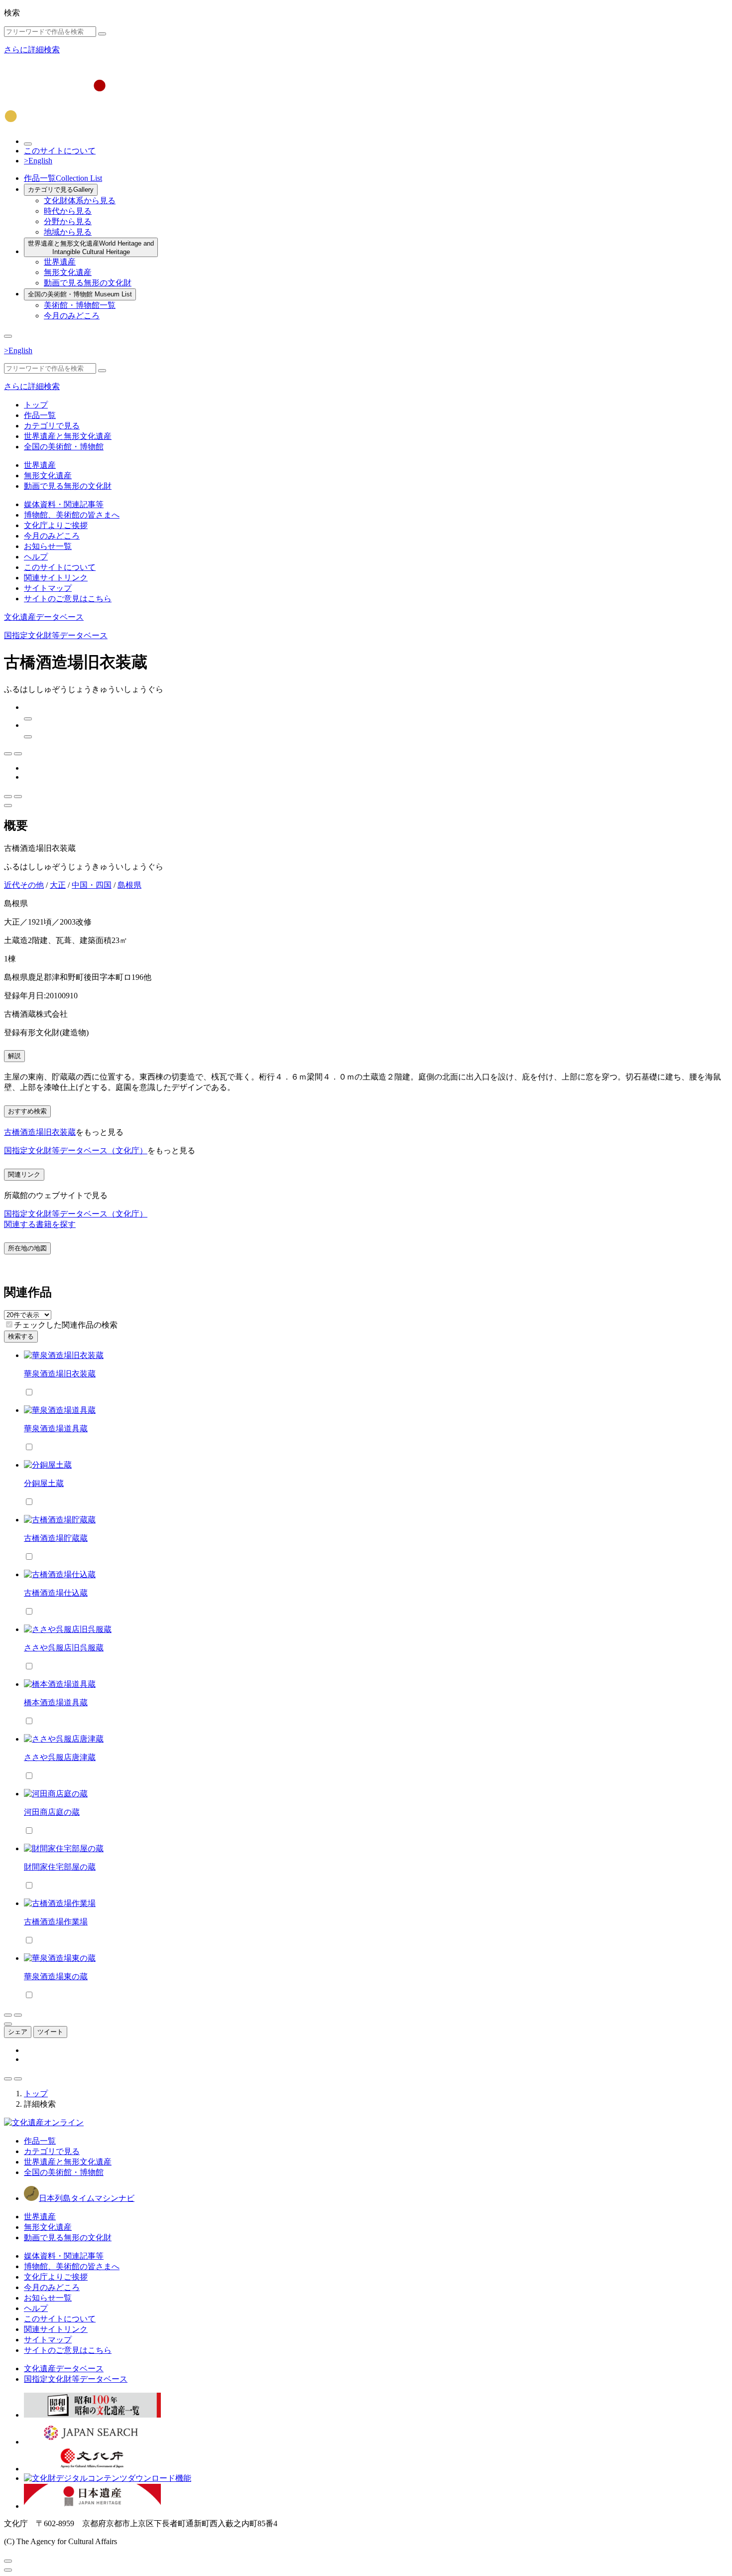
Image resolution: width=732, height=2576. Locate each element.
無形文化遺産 (68, 272)
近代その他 (24, 885)
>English (38, 161)
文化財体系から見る (80, 201)
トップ (36, 405)
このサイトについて (60, 151)
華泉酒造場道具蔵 (56, 1428)
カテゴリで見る (61, 190)
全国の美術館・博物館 (80, 294)
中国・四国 (92, 885)
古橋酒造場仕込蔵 (56, 1593)
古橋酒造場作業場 (56, 1922)
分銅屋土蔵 (44, 1483)
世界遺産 (60, 262)
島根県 (129, 885)
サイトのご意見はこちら (68, 599)
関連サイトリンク (56, 578)
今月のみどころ (72, 316)
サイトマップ (48, 588)
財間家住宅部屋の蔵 (60, 1867)
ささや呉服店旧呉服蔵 (64, 1648)
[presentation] (9, 1324)
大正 (58, 885)
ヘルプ (36, 557)
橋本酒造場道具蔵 (56, 1702)
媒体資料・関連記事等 (64, 504)
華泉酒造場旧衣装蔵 (60, 1374)
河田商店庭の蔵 (52, 1812)
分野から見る (68, 221)
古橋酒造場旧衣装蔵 (40, 1132)
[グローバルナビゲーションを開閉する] (8, 336)
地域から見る (68, 232)
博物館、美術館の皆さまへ (72, 515)
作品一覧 (63, 178)
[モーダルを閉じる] (8, 2561)
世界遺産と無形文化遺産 (91, 248)
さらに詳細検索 (32, 50)
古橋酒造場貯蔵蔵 (56, 1538)
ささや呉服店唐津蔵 (60, 1757)
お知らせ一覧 (48, 546)
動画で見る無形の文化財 (88, 283)
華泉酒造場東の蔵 (56, 1976)
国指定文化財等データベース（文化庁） (76, 1151)
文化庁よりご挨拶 (56, 525)
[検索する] (102, 34)
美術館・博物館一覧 (80, 305)
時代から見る (68, 211)
